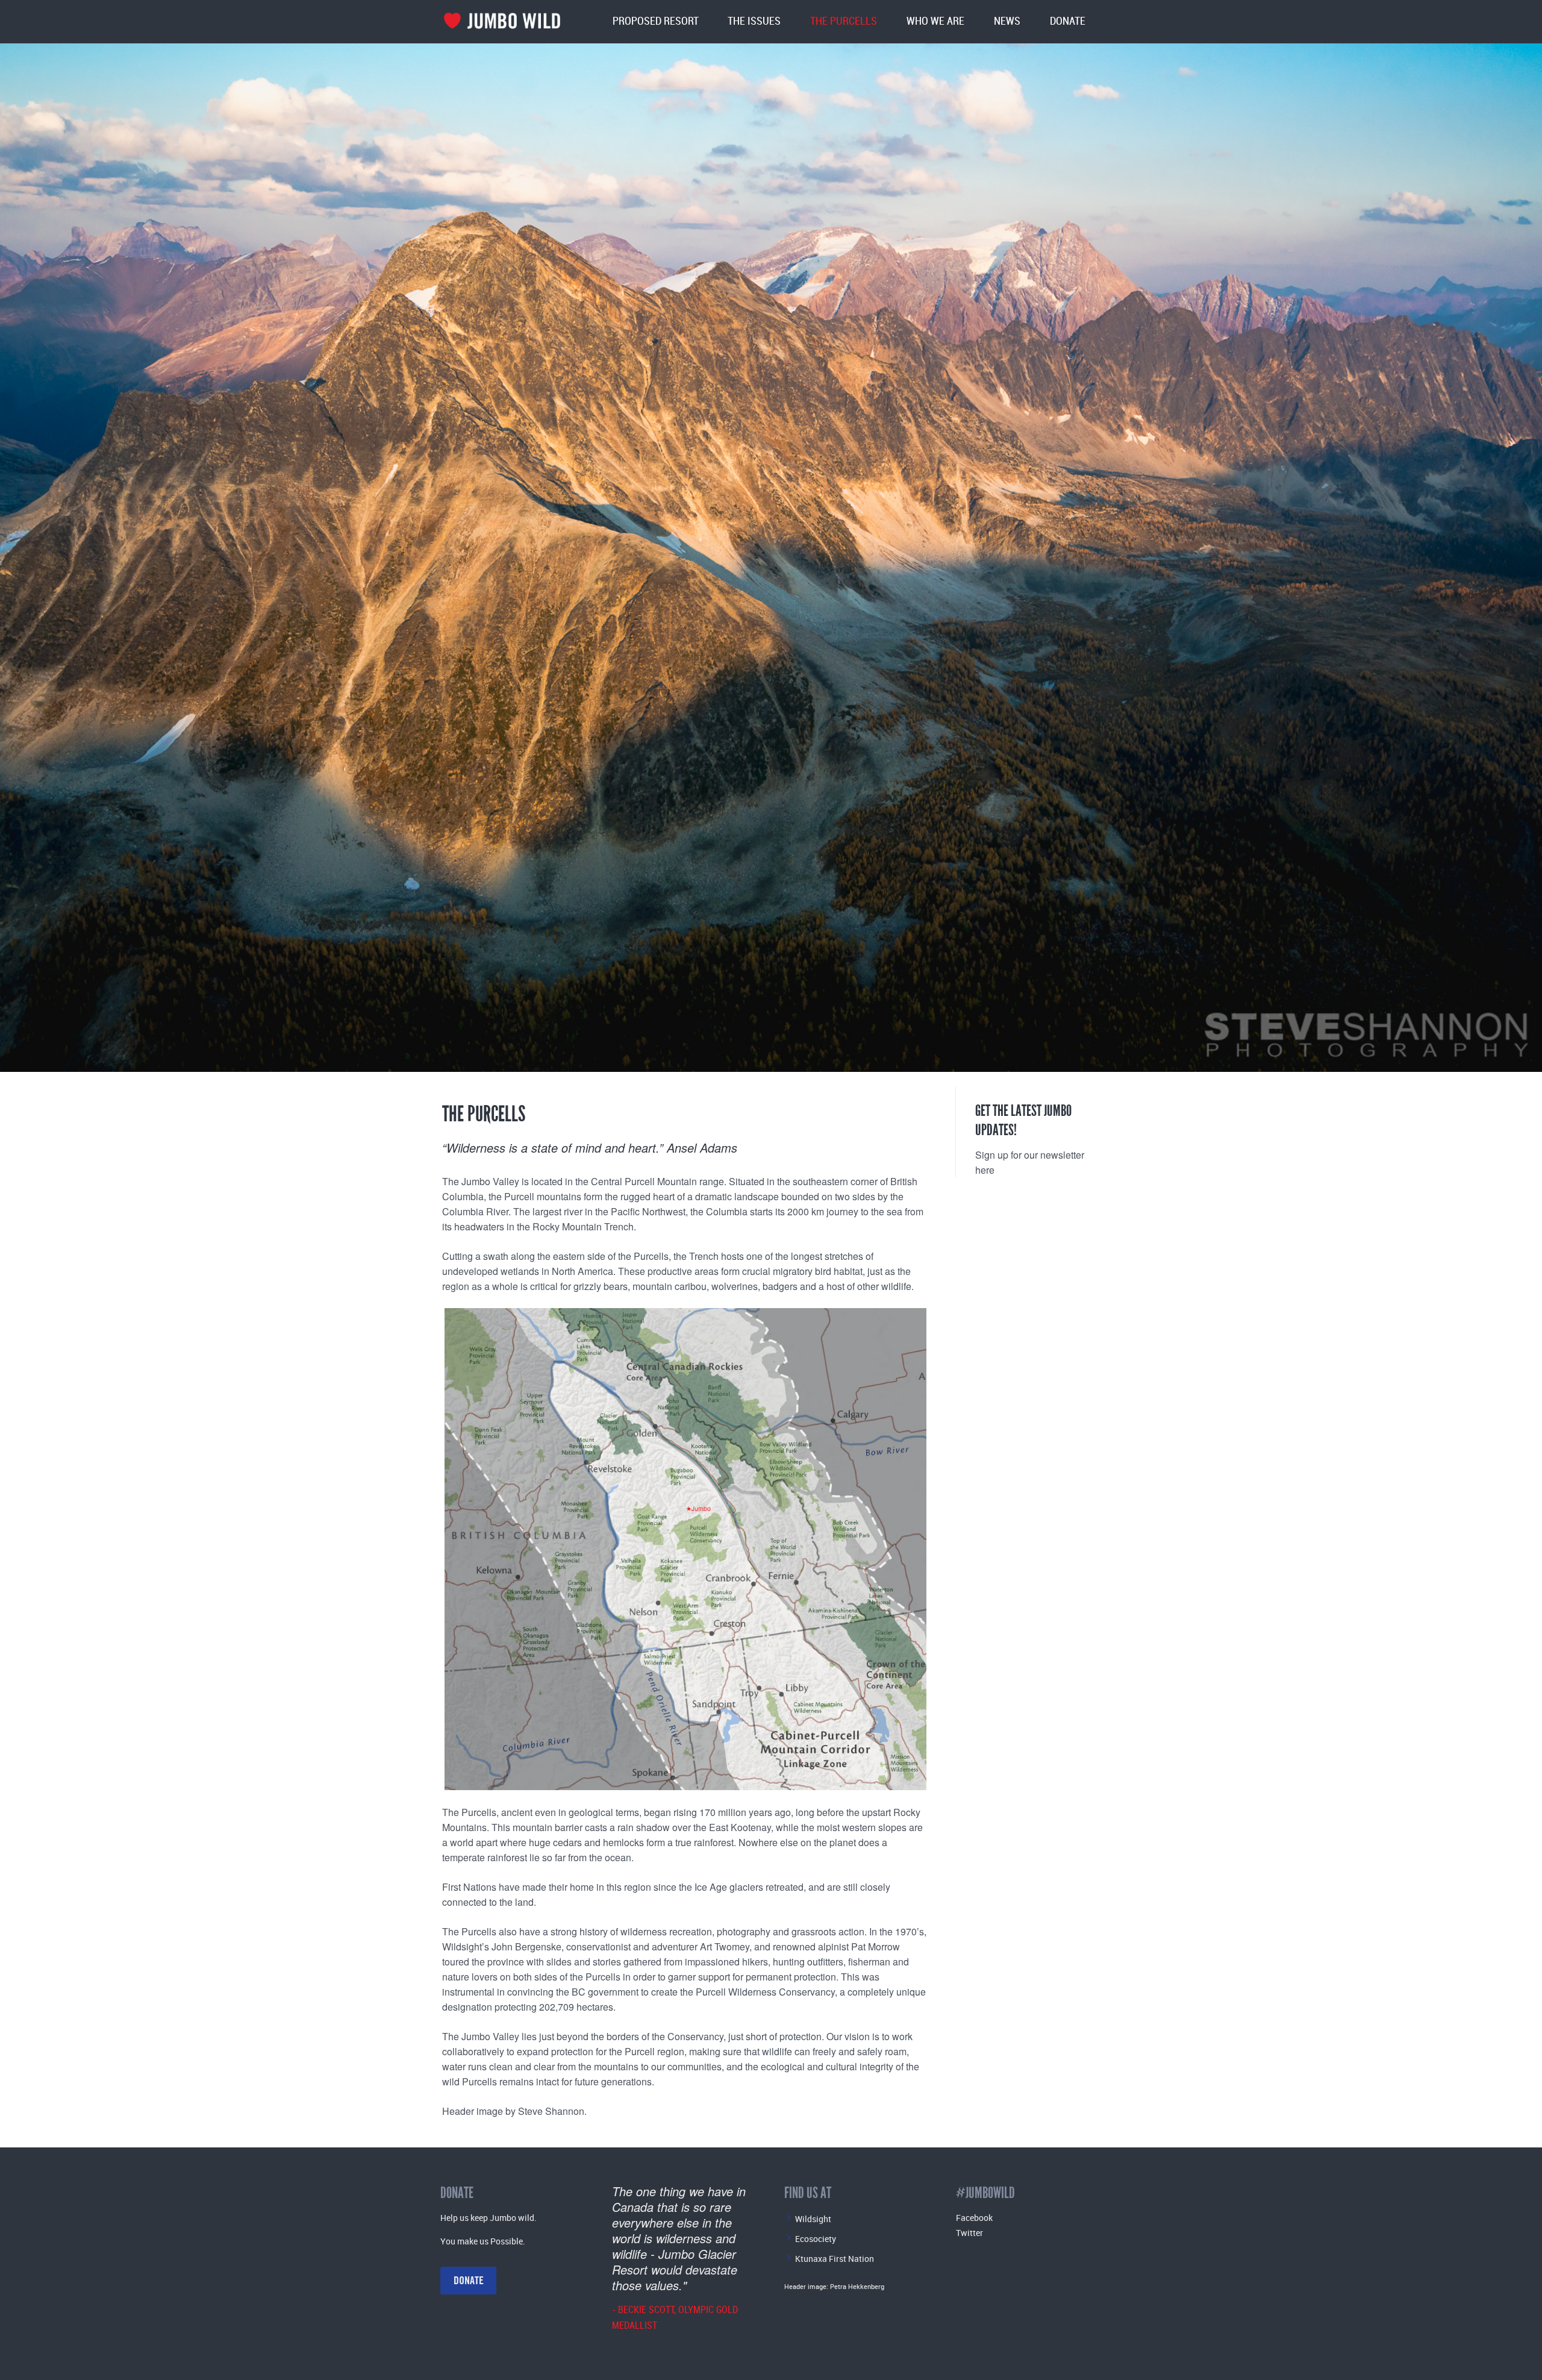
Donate (1068, 21)
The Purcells (844, 21)
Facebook (974, 2218)
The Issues (754, 21)
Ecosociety (816, 2239)
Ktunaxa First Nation (835, 2259)
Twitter (969, 2233)
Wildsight (813, 2219)
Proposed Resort (656, 21)
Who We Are (935, 21)
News (1007, 21)
